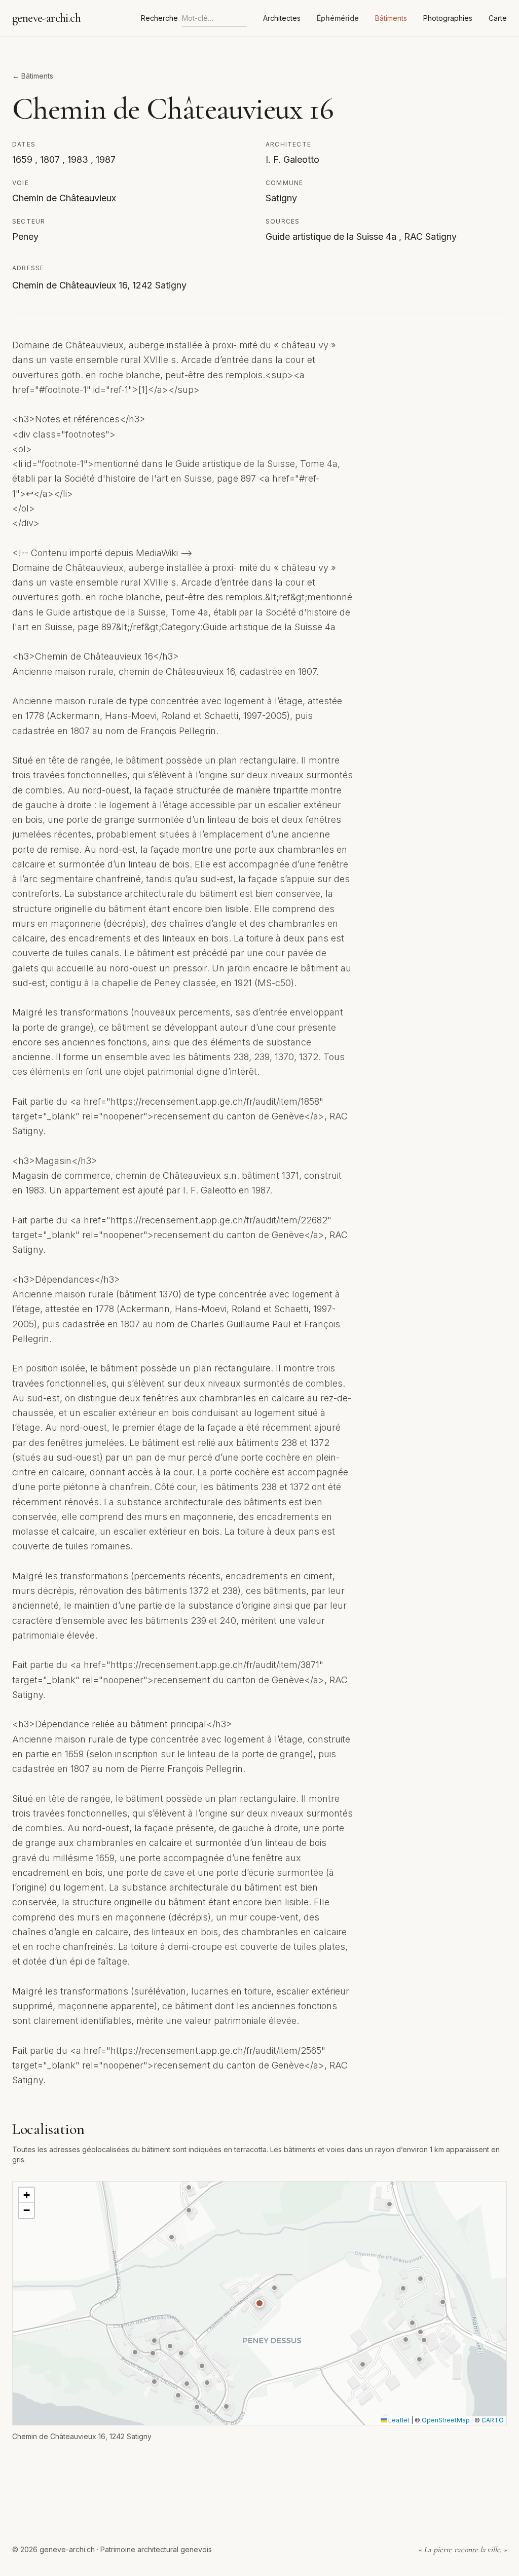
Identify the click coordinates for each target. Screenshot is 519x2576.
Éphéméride (338, 18)
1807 (51, 159)
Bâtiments (391, 18)
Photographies (448, 18)
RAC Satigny (430, 237)
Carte (498, 18)
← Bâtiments (33, 76)
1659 (24, 159)
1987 (106, 159)
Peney (25, 237)
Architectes (282, 18)
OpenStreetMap (446, 2420)
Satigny (281, 198)
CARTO (493, 2420)
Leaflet (398, 2420)
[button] (259, 2303)
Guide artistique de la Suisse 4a (332, 237)
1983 (79, 159)
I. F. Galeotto (292, 159)
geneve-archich (46, 18)
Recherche (159, 18)
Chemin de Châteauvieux (64, 198)
